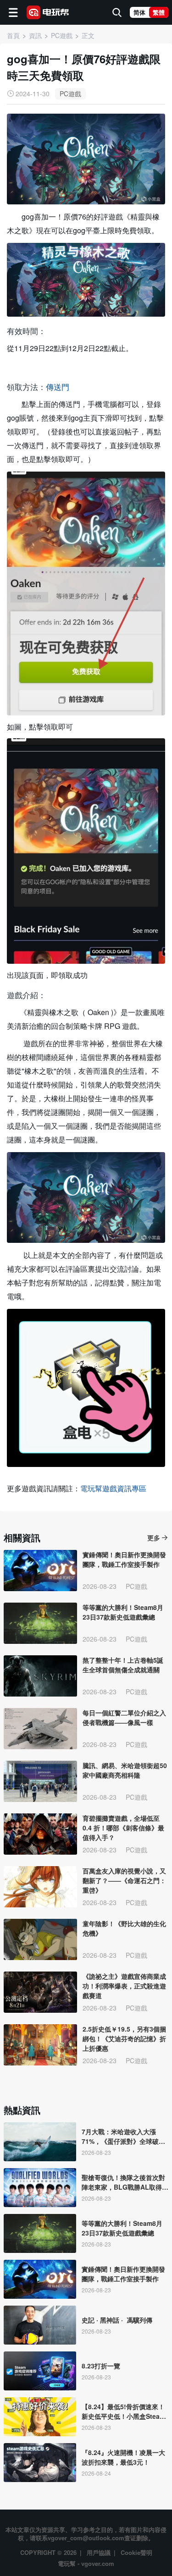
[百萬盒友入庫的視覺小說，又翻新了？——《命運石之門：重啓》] (40, 1887)
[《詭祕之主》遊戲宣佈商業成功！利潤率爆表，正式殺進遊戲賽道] (40, 1992)
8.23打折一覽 (101, 2366)
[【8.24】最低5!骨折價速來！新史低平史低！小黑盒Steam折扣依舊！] (40, 2417)
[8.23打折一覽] (40, 2371)
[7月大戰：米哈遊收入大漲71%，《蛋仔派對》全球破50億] (40, 2142)
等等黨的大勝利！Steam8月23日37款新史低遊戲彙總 (123, 1612)
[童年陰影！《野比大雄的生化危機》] (40, 1939)
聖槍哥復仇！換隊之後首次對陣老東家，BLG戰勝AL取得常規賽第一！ (125, 2182)
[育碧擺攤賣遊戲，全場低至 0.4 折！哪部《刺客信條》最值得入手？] (40, 1834)
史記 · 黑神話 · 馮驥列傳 (117, 2320)
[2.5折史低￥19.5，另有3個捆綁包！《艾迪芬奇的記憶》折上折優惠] (40, 2045)
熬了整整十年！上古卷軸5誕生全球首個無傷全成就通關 (123, 1665)
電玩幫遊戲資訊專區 (113, 1488)
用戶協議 (99, 2552)
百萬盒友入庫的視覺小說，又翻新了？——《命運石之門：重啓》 (124, 1880)
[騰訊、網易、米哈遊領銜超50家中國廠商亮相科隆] (40, 1781)
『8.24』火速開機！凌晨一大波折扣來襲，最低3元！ (123, 2457)
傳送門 (58, 387)
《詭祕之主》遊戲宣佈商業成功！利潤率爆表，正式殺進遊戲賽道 (124, 1986)
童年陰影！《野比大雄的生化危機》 (124, 1928)
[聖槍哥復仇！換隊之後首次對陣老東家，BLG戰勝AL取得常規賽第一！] (40, 2188)
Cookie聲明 (136, 2552)
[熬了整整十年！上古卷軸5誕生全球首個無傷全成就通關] (40, 1676)
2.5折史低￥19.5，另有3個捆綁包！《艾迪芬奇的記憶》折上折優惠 (124, 2038)
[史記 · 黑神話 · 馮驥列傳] (40, 2325)
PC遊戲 (70, 93)
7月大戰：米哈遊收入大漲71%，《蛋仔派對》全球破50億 (124, 2137)
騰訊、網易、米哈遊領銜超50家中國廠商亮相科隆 (125, 1770)
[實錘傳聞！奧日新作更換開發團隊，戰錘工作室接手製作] (40, 1571)
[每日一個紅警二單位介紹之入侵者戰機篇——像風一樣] (40, 1729)
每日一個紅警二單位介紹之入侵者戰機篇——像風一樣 (124, 1717)
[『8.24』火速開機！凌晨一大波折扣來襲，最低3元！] (40, 2463)
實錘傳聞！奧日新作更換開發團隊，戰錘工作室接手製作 (124, 1559)
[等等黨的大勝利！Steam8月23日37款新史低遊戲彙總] (40, 1623)
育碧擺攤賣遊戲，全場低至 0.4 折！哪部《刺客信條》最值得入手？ (123, 1828)
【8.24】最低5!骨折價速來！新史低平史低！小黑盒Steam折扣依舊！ (123, 2411)
